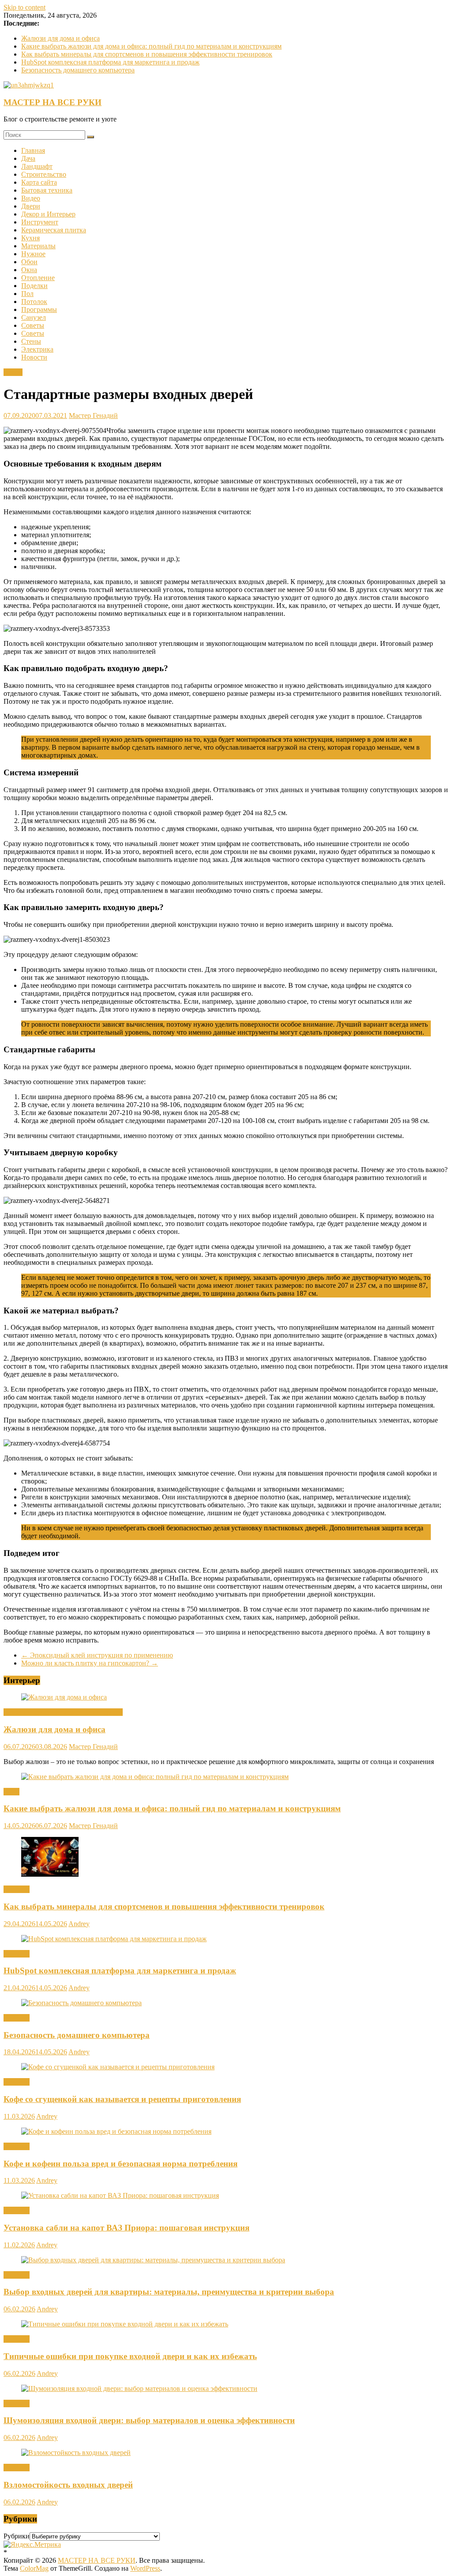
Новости (34, 357)
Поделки (34, 286)
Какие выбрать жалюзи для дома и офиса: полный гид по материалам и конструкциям (151, 46)
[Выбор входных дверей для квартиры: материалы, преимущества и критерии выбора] (153, 2260)
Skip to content (24, 7)
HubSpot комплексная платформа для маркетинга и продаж (110, 62)
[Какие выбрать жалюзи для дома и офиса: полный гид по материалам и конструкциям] (155, 1777)
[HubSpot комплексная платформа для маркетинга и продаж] (114, 1939)
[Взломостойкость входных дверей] (76, 2453)
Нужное (33, 254)
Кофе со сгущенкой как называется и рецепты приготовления (122, 2099)
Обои (29, 262)
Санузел (34, 317)
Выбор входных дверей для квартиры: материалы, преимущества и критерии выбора (169, 2292)
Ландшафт (37, 166)
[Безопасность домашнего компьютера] (81, 2003)
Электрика (37, 349)
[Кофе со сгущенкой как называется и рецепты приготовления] (118, 2067)
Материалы (38, 246)
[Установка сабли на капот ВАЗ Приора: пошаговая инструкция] (120, 2195)
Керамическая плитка (54, 230)
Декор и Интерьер (48, 214)
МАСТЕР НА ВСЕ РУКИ (53, 102)
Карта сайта (39, 182)
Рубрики (17, 2536)
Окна (29, 270)
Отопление (38, 278)
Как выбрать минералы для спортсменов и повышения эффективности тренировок (147, 54)
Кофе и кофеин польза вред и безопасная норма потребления (121, 2164)
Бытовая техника (47, 190)
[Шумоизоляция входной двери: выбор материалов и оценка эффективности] (139, 2388)
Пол (27, 294)
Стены (31, 341)
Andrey (79, 1924)
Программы (39, 309)
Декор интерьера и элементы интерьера (63, 1712)
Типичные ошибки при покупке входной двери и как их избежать (130, 2356)
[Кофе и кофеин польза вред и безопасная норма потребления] (116, 2131)
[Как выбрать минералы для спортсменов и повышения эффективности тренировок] (50, 1874)
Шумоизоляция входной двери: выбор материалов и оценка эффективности (149, 2420)
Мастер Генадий (93, 415)
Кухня (30, 238)
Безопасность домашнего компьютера (78, 70)
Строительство (44, 174)
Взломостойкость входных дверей (68, 2485)
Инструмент (40, 222)
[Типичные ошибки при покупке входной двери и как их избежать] (125, 2324)
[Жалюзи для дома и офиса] (64, 1697)
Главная (33, 150)
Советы (33, 325)
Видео (31, 198)
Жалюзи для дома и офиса (60, 38)
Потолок (34, 302)
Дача (28, 158)
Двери (31, 206)
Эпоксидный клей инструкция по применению (97, 1655)
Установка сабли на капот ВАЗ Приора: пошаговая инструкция (126, 2228)
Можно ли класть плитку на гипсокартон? (90, 1663)
